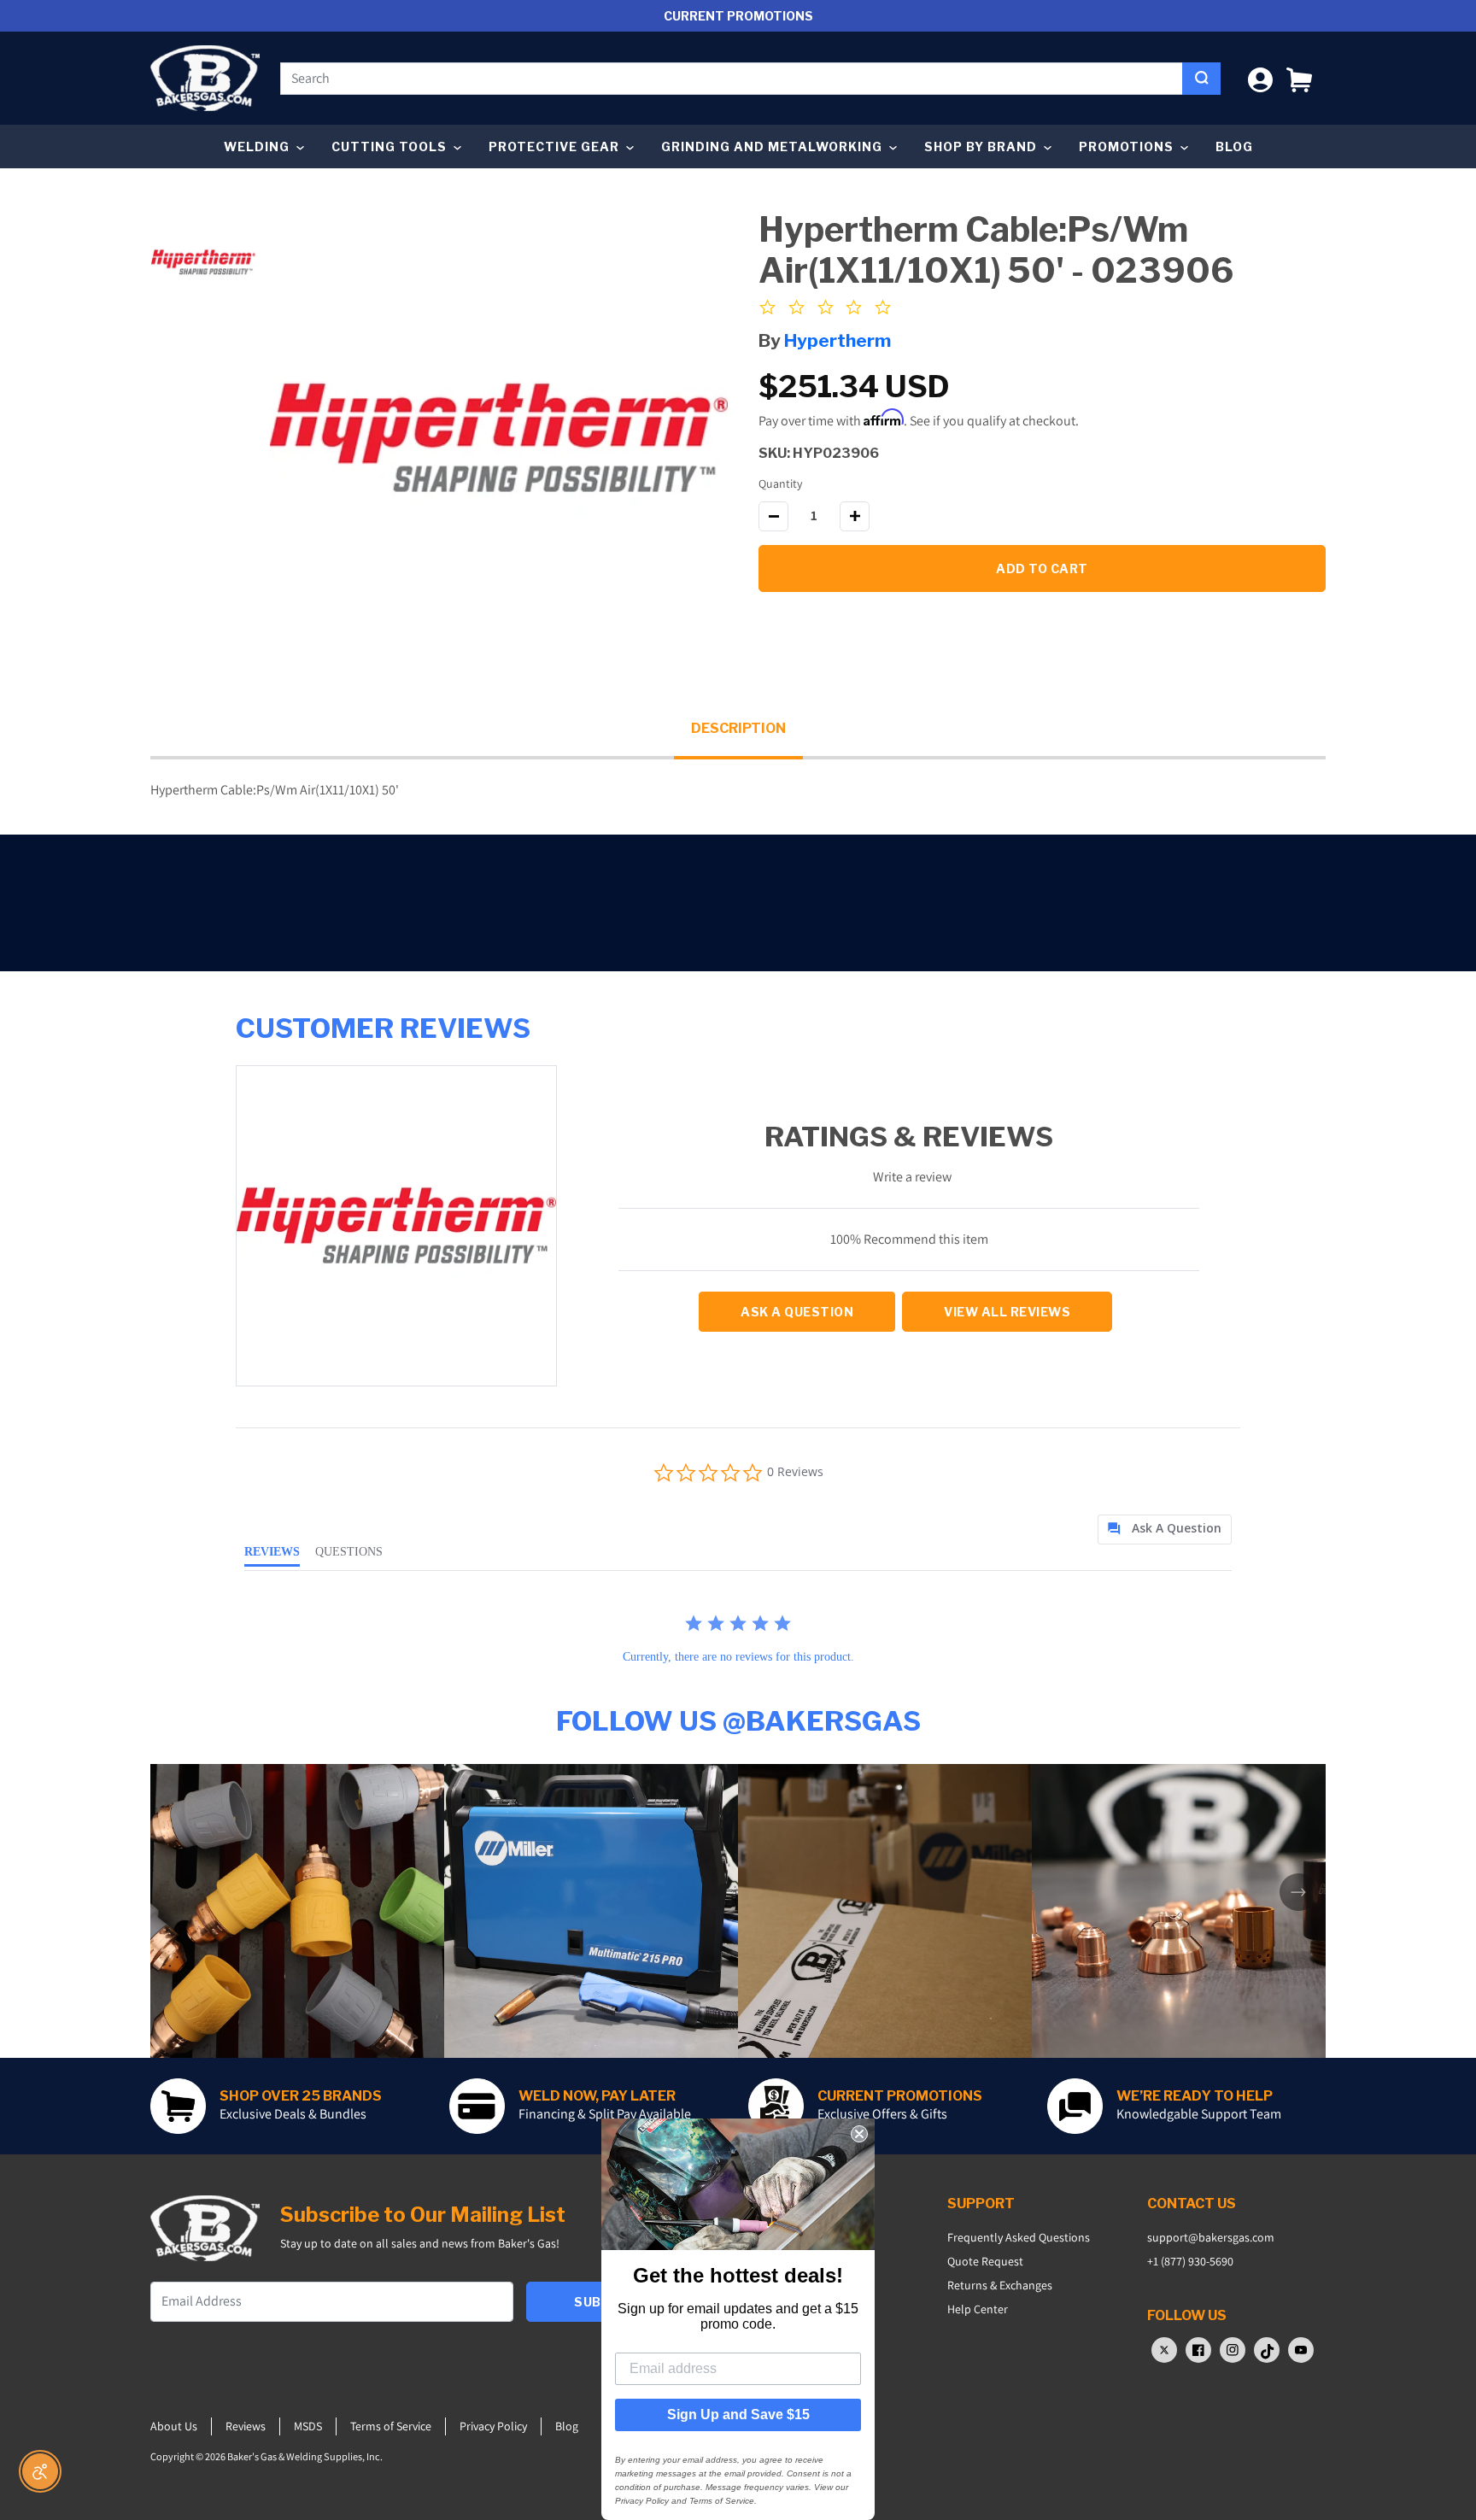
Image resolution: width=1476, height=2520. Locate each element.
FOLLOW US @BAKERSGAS (738, 1721)
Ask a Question (797, 1312)
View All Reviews (1007, 1312)
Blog (1234, 147)
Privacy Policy (493, 2426)
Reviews (246, 2426)
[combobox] (732, 79)
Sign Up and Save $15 (738, 2415)
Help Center (978, 2309)
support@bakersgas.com (1211, 2237)
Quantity (780, 483)
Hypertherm (838, 340)
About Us (174, 2426)
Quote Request (985, 2261)
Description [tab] (738, 728)
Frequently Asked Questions (1019, 2237)
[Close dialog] (859, 2134)
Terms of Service (391, 2426)
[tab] (1165, 1530)
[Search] (1201, 79)
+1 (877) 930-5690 (1190, 2261)
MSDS (308, 2426)
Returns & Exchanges (1000, 2285)
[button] (1299, 78)
